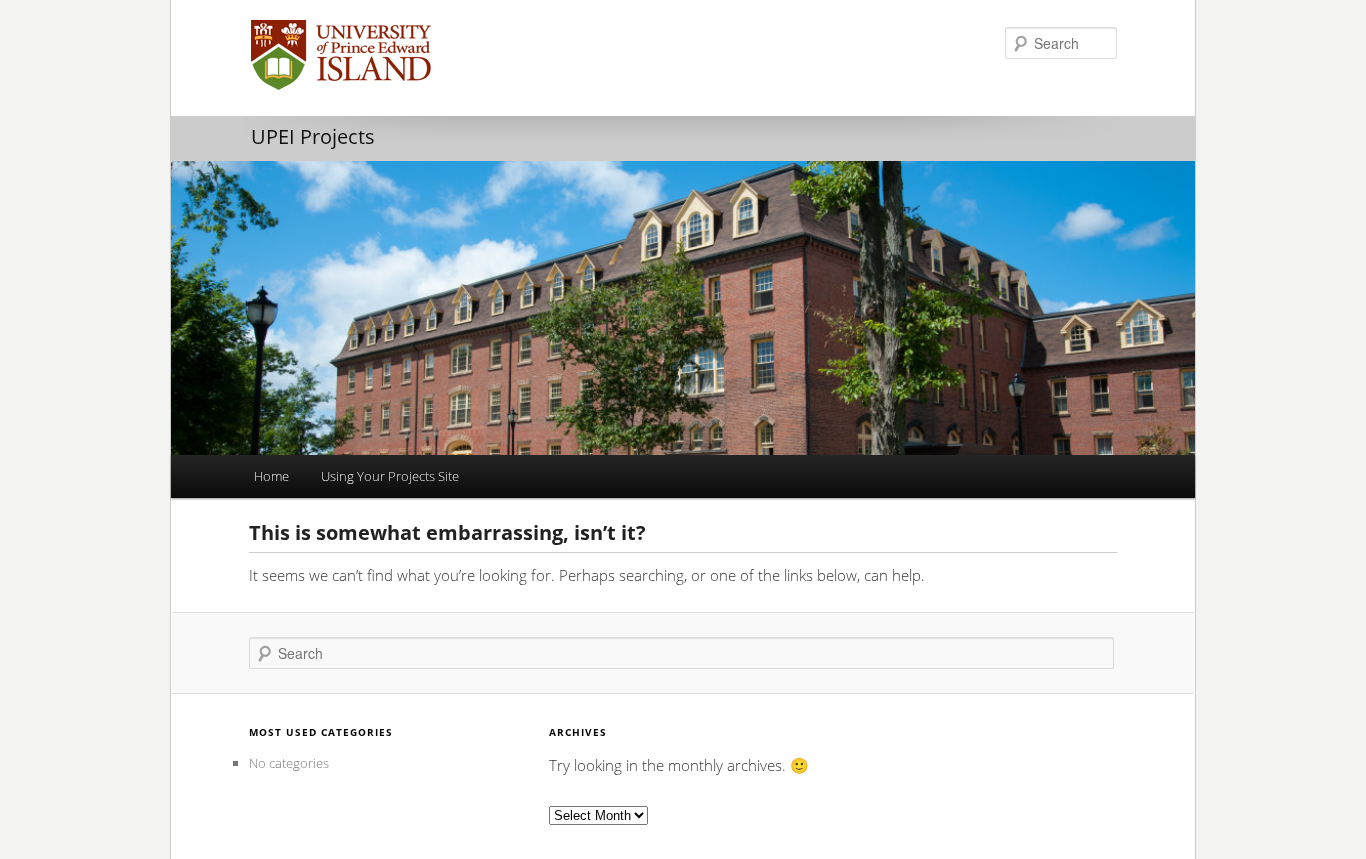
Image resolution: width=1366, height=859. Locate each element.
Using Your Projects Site (390, 476)
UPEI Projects (313, 136)
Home (271, 476)
